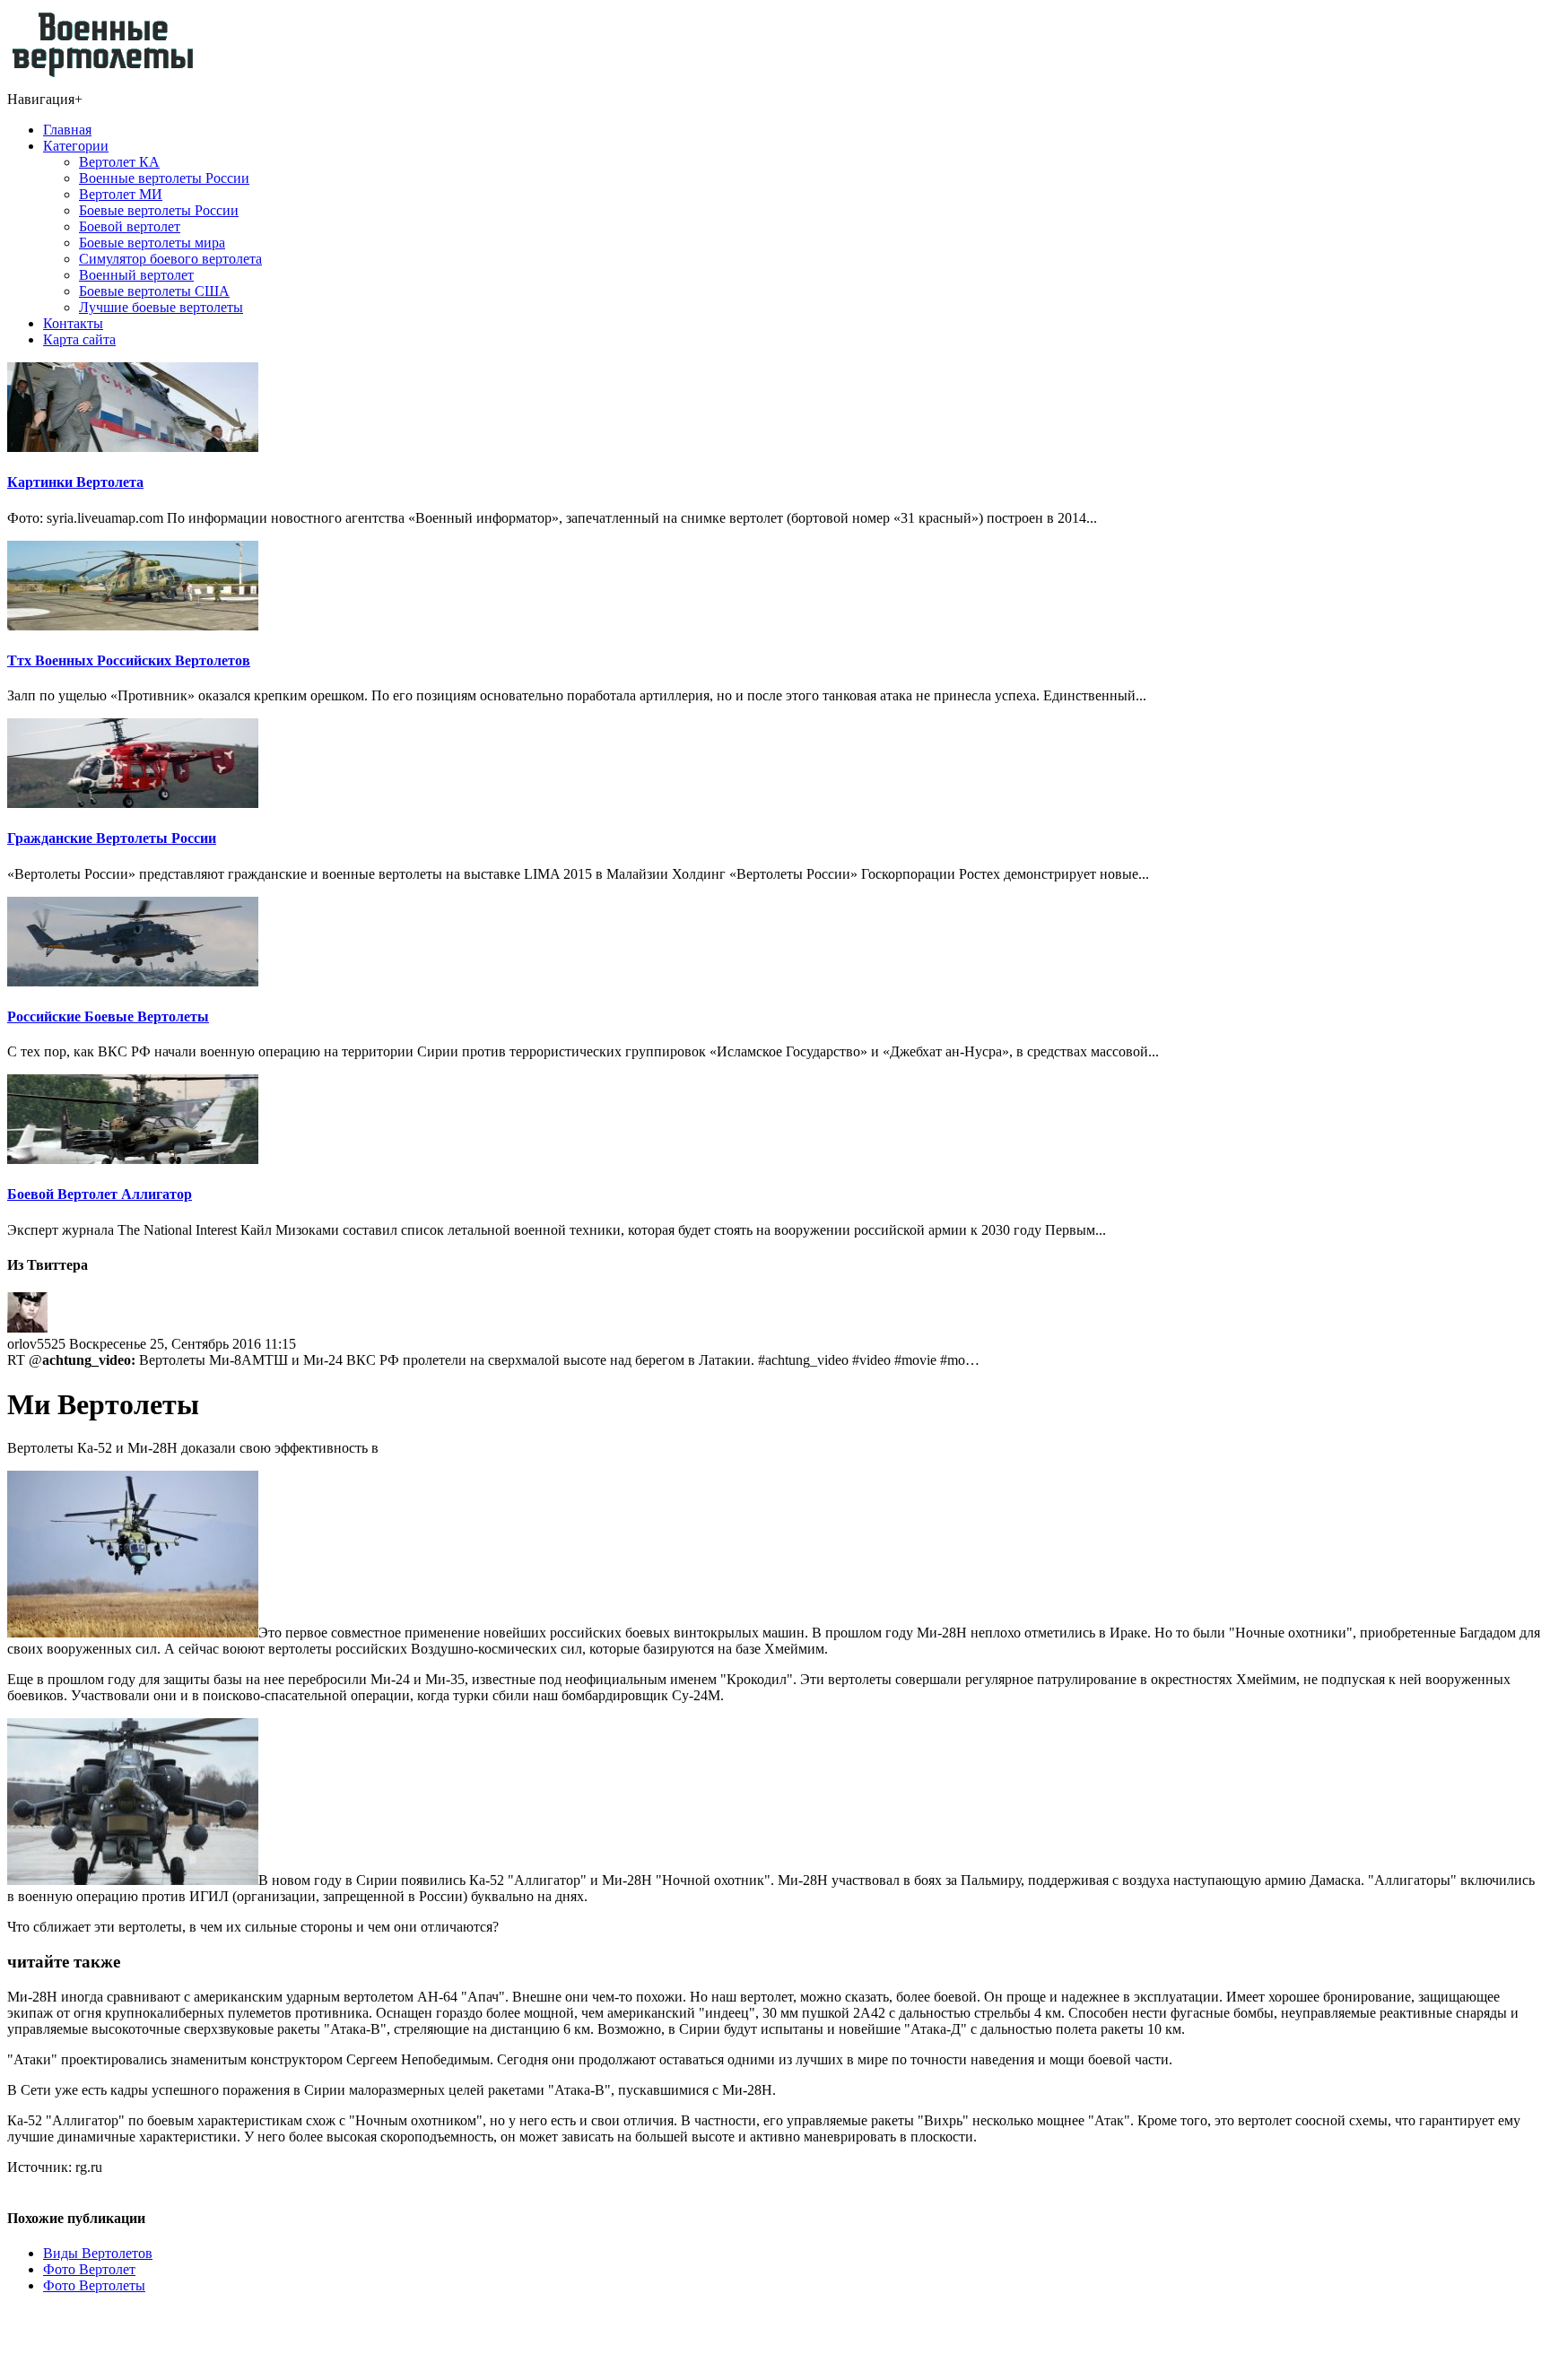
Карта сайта (79, 339)
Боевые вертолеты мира (152, 243)
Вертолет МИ (121, 194)
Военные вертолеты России (164, 178)
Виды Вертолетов (98, 2253)
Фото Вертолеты (94, 2285)
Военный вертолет (136, 275)
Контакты (73, 323)
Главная (67, 130)
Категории (76, 146)
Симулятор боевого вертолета (170, 259)
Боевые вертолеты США (154, 291)
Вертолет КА (119, 162)
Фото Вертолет (89, 2269)
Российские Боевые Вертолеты (108, 1016)
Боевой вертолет (130, 226)
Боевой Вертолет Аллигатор (100, 1194)
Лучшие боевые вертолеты (161, 307)
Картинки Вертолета (75, 482)
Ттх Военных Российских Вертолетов (129, 660)
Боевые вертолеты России (159, 210)
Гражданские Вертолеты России (112, 838)
